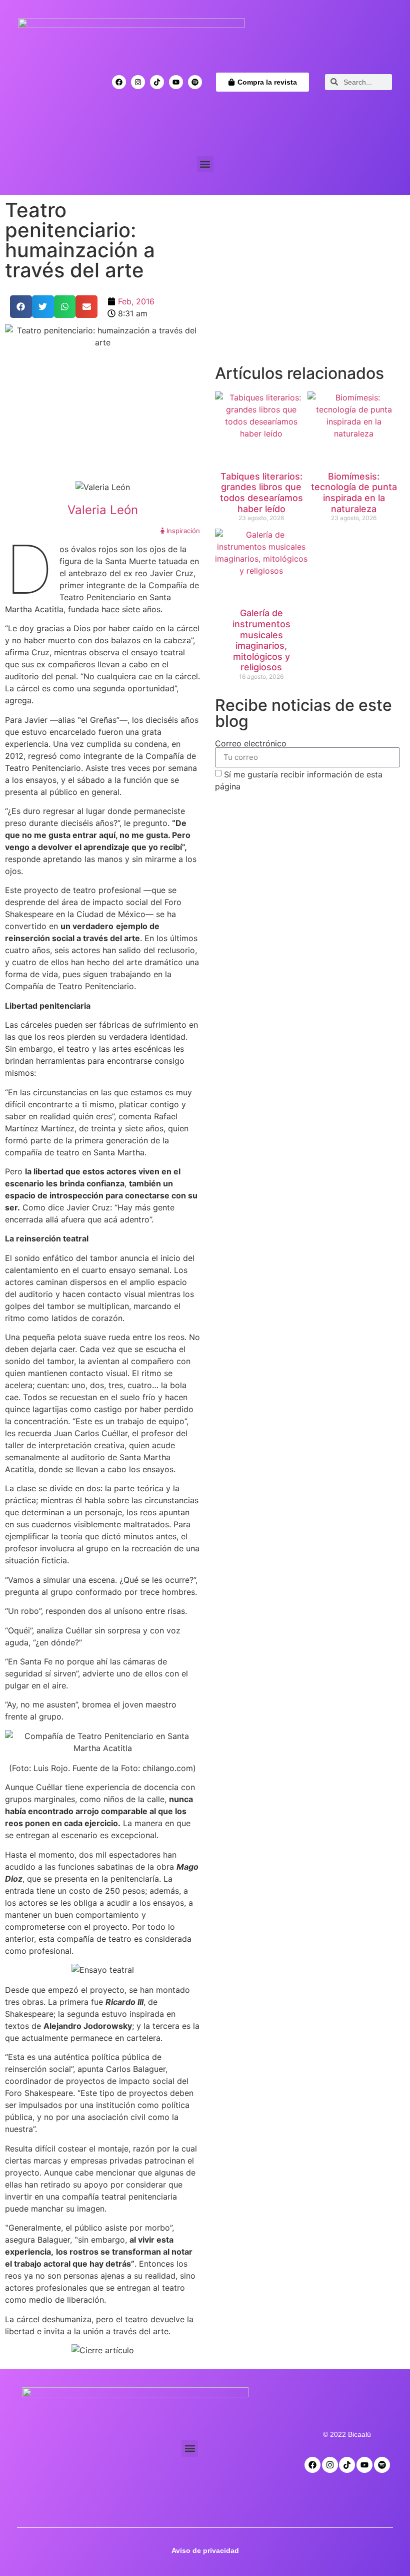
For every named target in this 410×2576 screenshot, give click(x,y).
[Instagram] (138, 82)
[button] (205, 164)
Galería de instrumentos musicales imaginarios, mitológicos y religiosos (261, 640)
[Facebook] (119, 82)
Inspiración (182, 531)
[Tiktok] (157, 82)
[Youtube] (176, 82)
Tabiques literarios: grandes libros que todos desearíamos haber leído (261, 493)
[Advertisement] (307, 285)
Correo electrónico (251, 743)
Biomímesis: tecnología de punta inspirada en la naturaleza (354, 493)
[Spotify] (195, 82)
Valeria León (103, 510)
